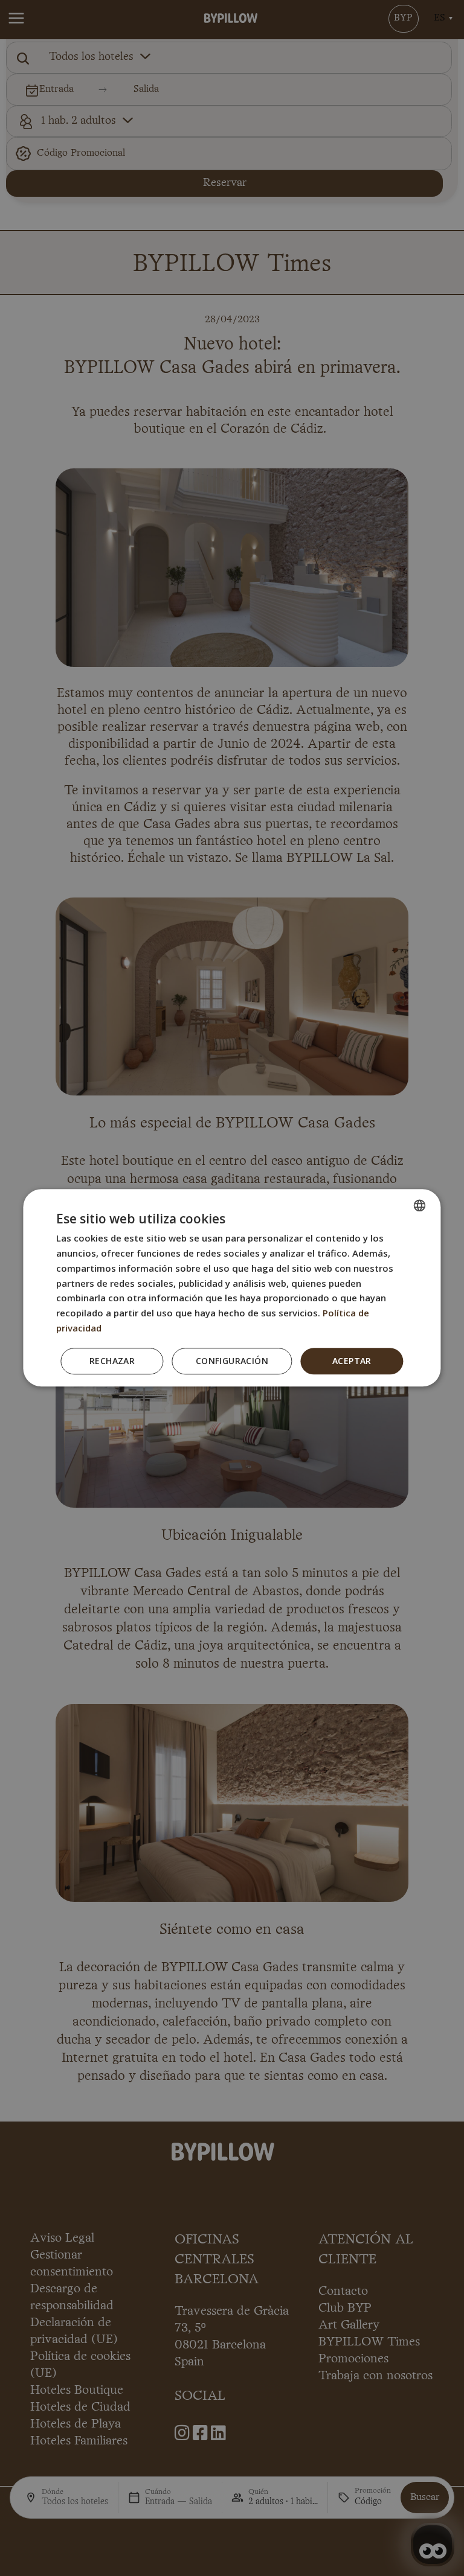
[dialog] (232, 1288)
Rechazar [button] (112, 1361)
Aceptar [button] (352, 1361)
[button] (232, 1361)
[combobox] (420, 1205)
